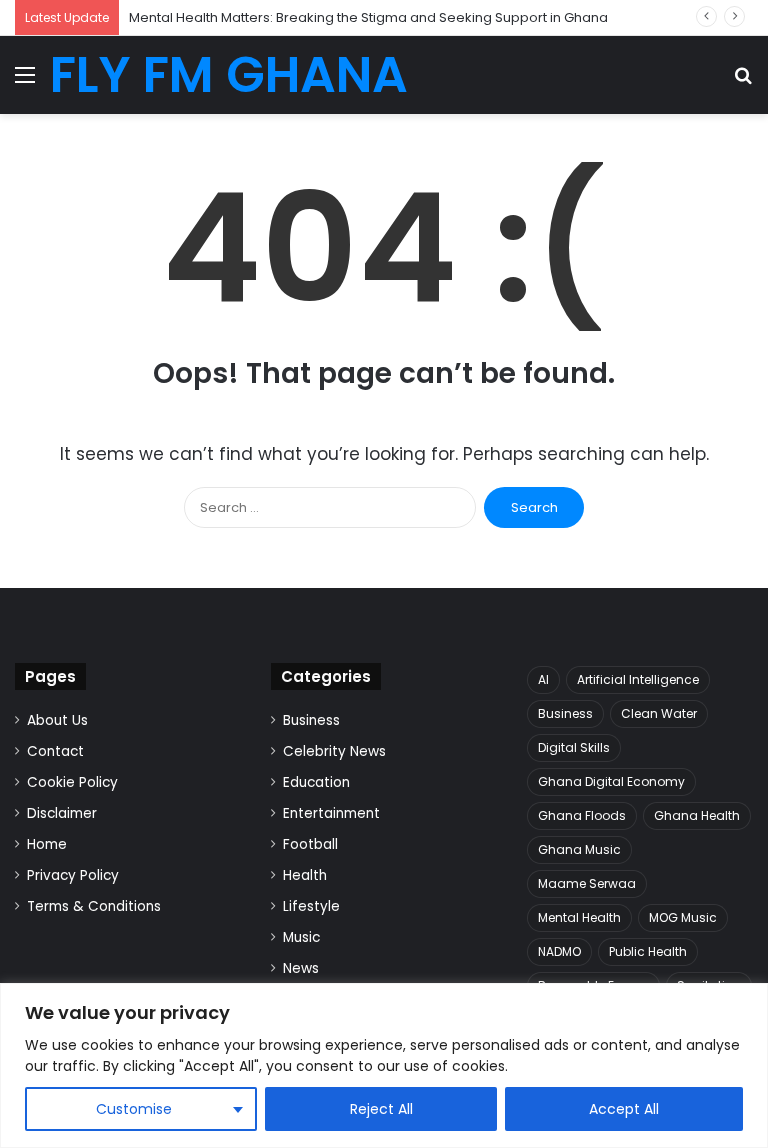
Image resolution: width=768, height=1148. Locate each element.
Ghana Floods (582, 815)
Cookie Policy (72, 782)
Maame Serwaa (587, 883)
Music (301, 937)
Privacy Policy (73, 875)
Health (305, 875)
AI (543, 679)
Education (316, 782)
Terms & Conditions (94, 906)
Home (47, 844)
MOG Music (683, 917)
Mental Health (579, 917)
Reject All (381, 1109)
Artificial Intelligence (638, 679)
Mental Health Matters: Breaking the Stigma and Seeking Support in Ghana (368, 17)
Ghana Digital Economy (611, 781)
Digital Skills (574, 747)
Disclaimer (62, 813)
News (301, 968)
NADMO (559, 951)
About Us (57, 720)
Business (311, 720)
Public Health (648, 951)
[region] (384, 1065)
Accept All (624, 1109)
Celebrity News (334, 751)
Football (310, 844)
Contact (55, 751)
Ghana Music (579, 849)
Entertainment (331, 813)
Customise (134, 1109)
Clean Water (659, 713)
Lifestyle (311, 906)
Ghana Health (697, 815)
